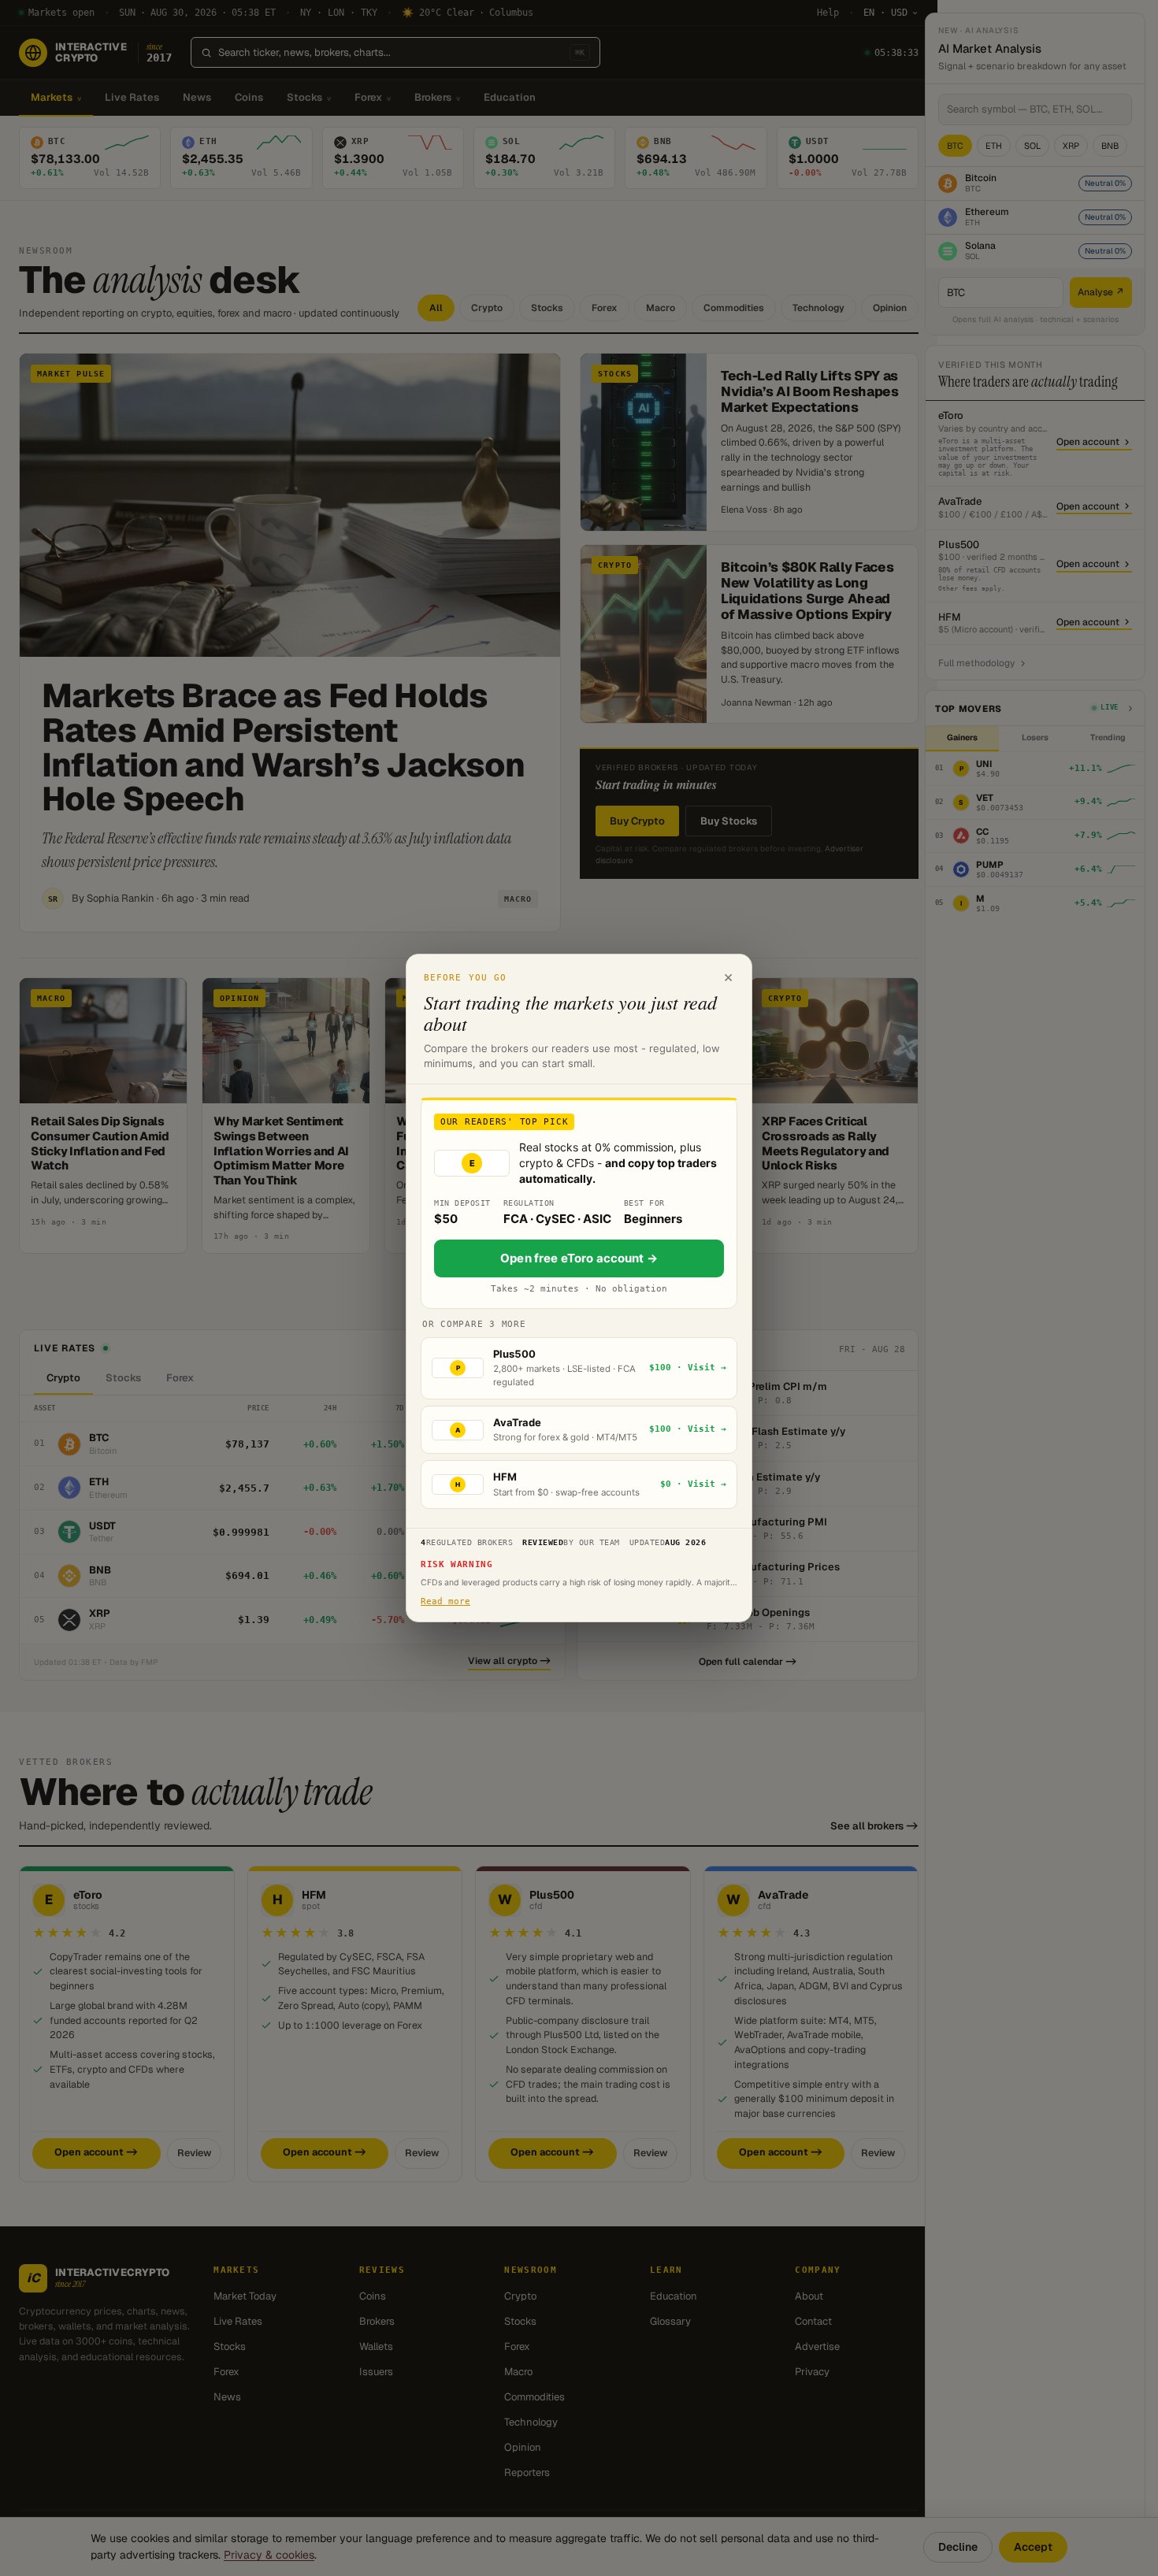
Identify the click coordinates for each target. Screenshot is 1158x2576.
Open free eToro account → (579, 1258)
